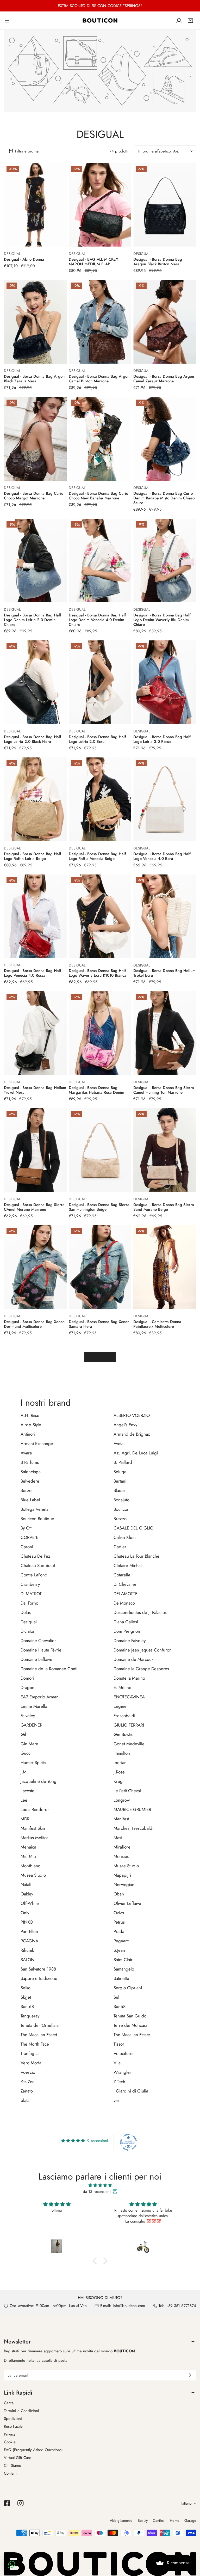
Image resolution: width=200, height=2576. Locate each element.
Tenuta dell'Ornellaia (40, 2025)
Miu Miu (28, 1856)
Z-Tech (119, 2082)
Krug (118, 1781)
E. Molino (122, 1687)
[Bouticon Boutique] (100, 20)
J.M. (24, 1772)
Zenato (27, 2091)
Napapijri (122, 1875)
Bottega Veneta (35, 1509)
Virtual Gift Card (18, 2458)
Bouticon (121, 1509)
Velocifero (123, 2053)
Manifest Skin (33, 1828)
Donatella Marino (129, 1678)
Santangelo (124, 1969)
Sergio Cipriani (128, 1988)
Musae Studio (126, 1866)
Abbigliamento (121, 2520)
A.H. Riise (30, 1415)
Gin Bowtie (124, 1734)
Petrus (119, 1922)
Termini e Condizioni (21, 2411)
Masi (118, 1838)
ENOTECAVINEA (129, 1697)
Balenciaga (31, 1472)
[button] (190, 21)
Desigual (29, 1622)
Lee (24, 1800)
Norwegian (124, 1884)
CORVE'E (29, 1537)
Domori (27, 1678)
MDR (25, 1819)
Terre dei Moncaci (130, 2025)
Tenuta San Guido (130, 2016)
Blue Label (30, 1500)
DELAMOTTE (126, 1594)
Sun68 (120, 2006)
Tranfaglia (30, 2053)
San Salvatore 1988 (38, 1969)
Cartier (120, 1547)
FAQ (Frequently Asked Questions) (33, 2450)
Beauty (143, 2520)
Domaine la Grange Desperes (141, 1669)
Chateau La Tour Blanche (136, 1556)
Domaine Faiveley (130, 1641)
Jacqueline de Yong (39, 1781)
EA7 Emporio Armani (40, 1697)
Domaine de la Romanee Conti (49, 1669)
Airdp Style (31, 1425)
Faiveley (28, 1716)
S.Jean (119, 1950)
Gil (23, 1734)
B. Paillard (123, 1462)
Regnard (121, 1941)
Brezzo (120, 1519)
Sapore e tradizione (39, 1978)
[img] (100, 2185)
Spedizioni (13, 2419)
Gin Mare (29, 1744)
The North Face (35, 2044)
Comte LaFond (34, 1575)
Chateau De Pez (35, 1556)
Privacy (10, 2434)
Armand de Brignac (132, 1434)
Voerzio (28, 2072)
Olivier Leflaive (127, 1903)
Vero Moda (31, 2063)
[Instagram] (21, 2503)
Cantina (159, 2520)
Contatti (10, 2473)
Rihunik (27, 1950)
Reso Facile (13, 2426)
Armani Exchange (37, 1443)
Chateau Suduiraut (38, 1565)
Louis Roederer (35, 1809)
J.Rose (119, 1772)
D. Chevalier (125, 1584)
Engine (120, 1706)
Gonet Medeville (129, 1744)
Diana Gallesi (126, 1622)
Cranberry (30, 1584)
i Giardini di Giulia (131, 2091)
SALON (27, 1960)
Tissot (119, 2044)
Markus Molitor (34, 1838)
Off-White (30, 1903)
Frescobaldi (124, 1716)
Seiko (26, 1988)
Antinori (28, 1434)
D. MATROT (31, 1594)
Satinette (121, 1978)
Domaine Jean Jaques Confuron (143, 1650)
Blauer (119, 1490)
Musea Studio (33, 1875)
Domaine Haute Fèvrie (41, 1650)
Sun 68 (27, 2006)
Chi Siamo (12, 2465)
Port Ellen (29, 1931)
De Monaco (124, 1603)
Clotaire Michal (128, 1565)
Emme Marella (34, 1706)
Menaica (28, 1847)
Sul (116, 1997)
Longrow (122, 1800)
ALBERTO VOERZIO (132, 1415)
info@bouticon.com (129, 2306)
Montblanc (30, 1866)
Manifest (121, 1819)
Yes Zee (28, 2082)
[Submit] (189, 2375)
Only (25, 1913)
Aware (26, 1453)
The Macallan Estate (132, 2035)
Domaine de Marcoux (133, 1659)
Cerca (9, 2403)
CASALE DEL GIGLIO (133, 1528)
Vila (117, 2063)
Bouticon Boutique (37, 1519)
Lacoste (27, 1791)
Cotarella (122, 1575)
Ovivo (119, 1913)
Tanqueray (30, 2016)
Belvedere (30, 1481)
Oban (119, 1894)
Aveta (118, 1443)
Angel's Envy (125, 1425)
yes (117, 2100)
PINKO (27, 1922)
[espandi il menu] (7, 20)
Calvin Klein (125, 1537)
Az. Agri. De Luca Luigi (136, 1453)
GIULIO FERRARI (129, 1725)
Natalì (26, 1884)
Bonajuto (121, 1500)
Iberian (120, 1763)
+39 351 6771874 (181, 2306)
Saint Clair (123, 1960)
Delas (26, 1612)
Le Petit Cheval (127, 1791)
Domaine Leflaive (36, 1659)
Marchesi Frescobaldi (133, 1828)
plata (25, 2100)
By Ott (26, 1528)
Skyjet (26, 1997)
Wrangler (122, 2072)
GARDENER (31, 1725)
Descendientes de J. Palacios (140, 1612)
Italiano (186, 2503)
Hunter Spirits (33, 1763)
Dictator (28, 1631)
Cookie (10, 2442)
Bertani (120, 1481)
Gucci (26, 1753)
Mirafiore (122, 1847)
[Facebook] (7, 2503)
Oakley (27, 1894)
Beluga (120, 1472)
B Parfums (30, 1462)
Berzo (26, 1490)
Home (174, 2520)
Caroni (27, 1547)
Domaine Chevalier (38, 1641)
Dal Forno (29, 1603)
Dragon (27, 1687)
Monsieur (122, 1856)
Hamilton (122, 1753)
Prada (119, 1931)
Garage (190, 2520)
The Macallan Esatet (39, 2035)
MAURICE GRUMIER (132, 1809)
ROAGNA (29, 1941)
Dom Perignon (127, 1631)
